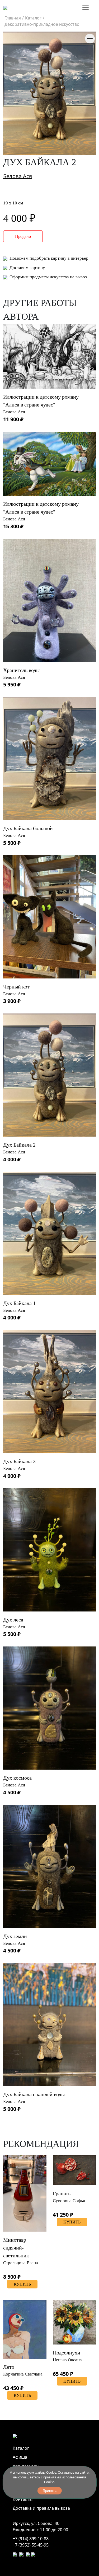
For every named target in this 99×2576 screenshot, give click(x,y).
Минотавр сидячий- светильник (16, 2248)
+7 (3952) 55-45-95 (31, 2545)
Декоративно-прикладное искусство (42, 24)
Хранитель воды (21, 670)
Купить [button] (22, 2284)
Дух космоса (17, 1778)
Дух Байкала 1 (19, 1303)
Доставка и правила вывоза (41, 2508)
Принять (50, 2491)
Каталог (33, 18)
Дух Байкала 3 (19, 1461)
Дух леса (13, 1620)
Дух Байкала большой (28, 828)
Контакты (23, 2499)
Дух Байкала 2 (19, 1145)
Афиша (20, 2457)
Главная (13, 18)
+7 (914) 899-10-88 (31, 2539)
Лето (9, 2367)
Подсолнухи (67, 2353)
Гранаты (62, 2193)
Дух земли (15, 1936)
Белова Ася (18, 176)
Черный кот (16, 987)
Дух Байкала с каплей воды (34, 2094)
